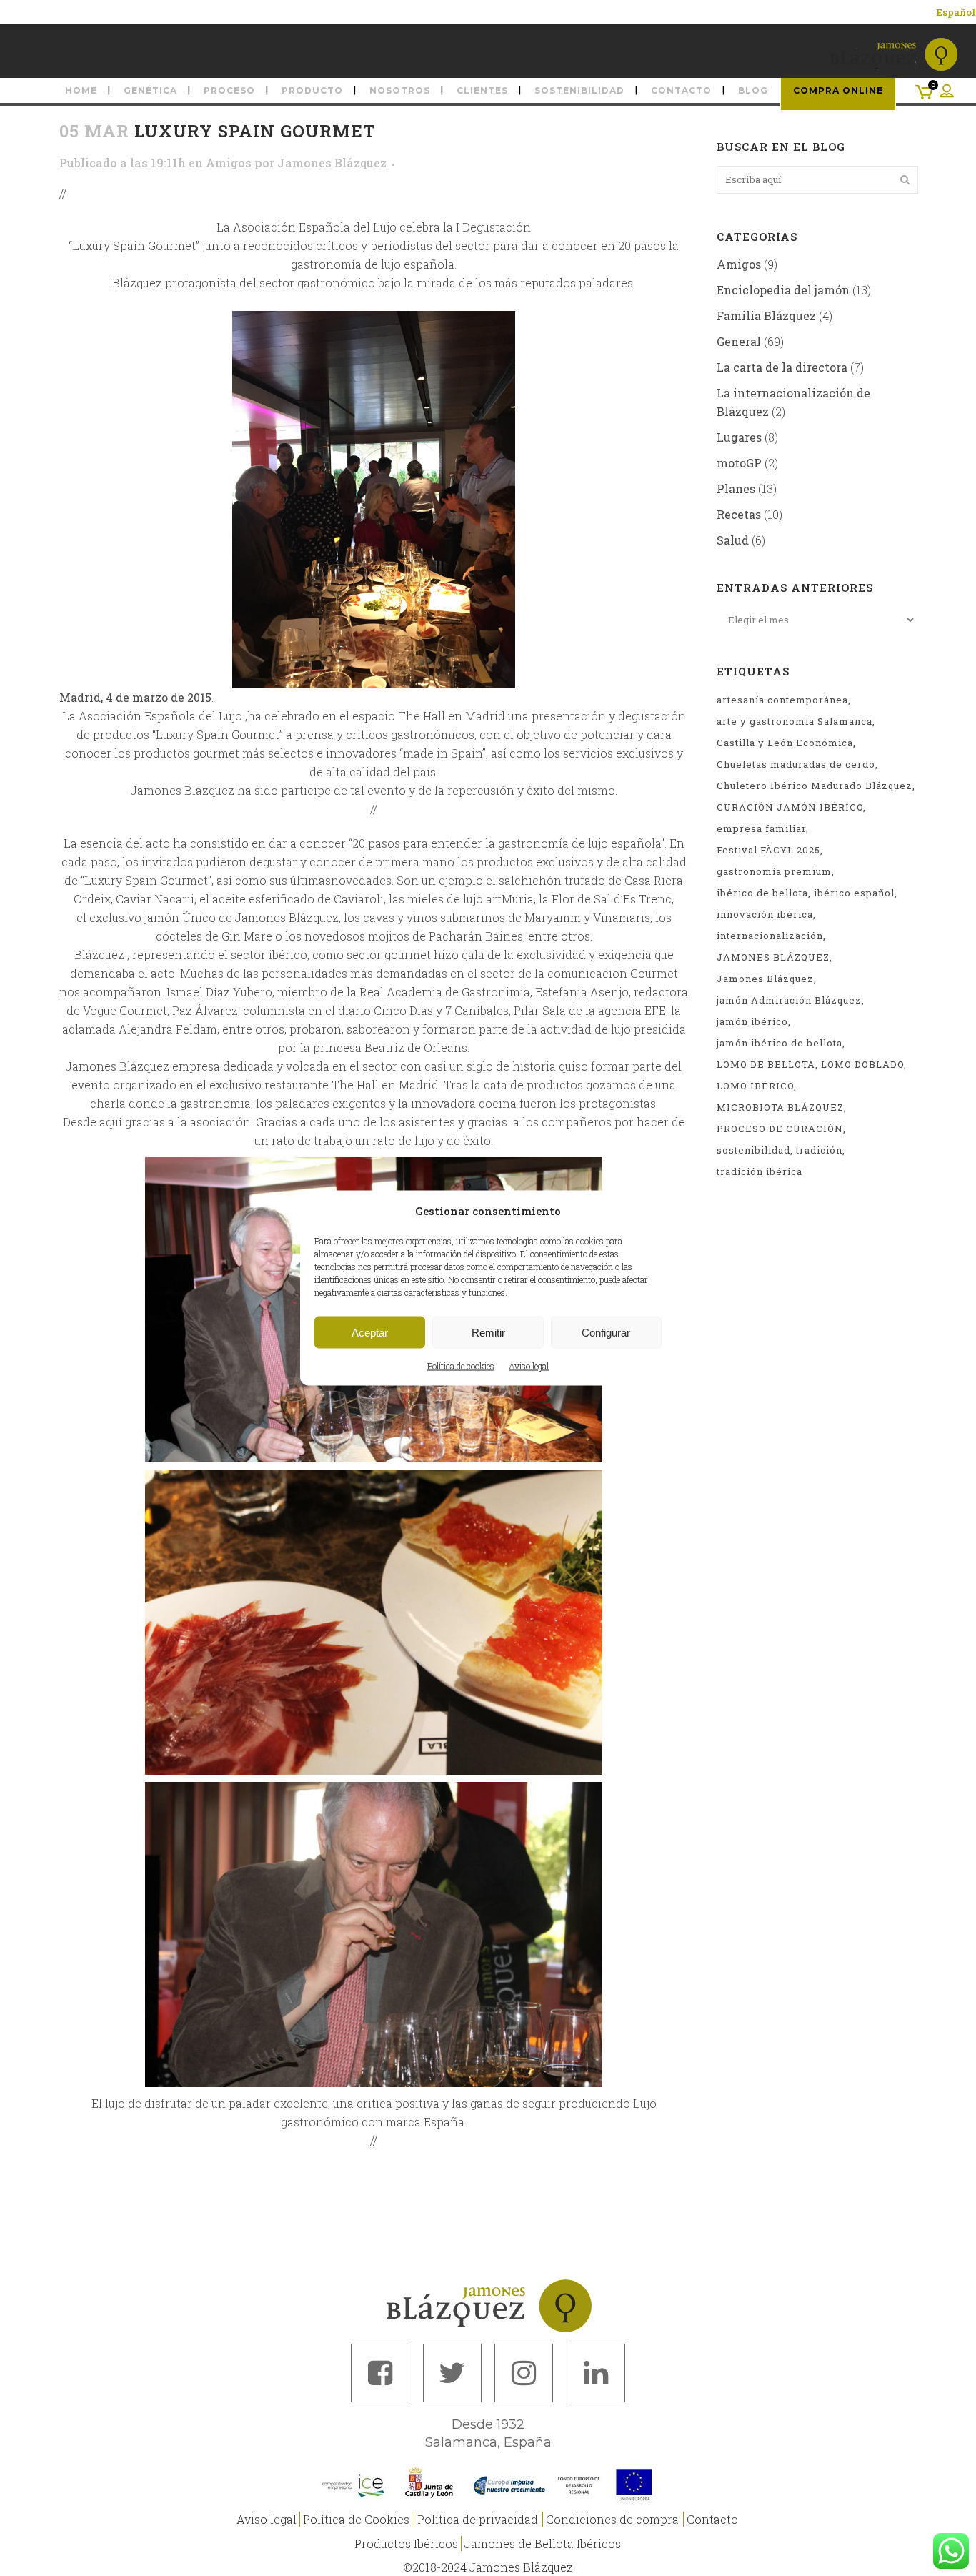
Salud (733, 540)
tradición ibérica (760, 1171)
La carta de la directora (782, 367)
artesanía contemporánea (782, 700)
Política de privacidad (478, 2519)
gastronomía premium (774, 871)
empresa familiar (761, 828)
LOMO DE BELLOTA (766, 1064)
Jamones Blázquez (332, 163)
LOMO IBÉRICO (755, 1086)
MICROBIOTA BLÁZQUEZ (780, 1107)
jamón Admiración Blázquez (789, 1000)
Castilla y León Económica (785, 743)
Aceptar (370, 1332)
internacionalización (770, 936)
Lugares (739, 437)
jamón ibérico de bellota (780, 1043)
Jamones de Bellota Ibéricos (543, 2543)
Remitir (488, 1332)
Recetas (739, 514)
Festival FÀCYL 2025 (768, 850)
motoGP (739, 463)
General (739, 341)
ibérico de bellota (762, 893)
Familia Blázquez (766, 316)
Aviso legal (529, 1366)
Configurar (606, 1332)
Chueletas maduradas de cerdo (796, 764)
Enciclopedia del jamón (783, 290)
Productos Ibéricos (406, 2543)
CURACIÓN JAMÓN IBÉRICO (790, 807)
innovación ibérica (765, 914)
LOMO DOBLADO (862, 1064)
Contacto (712, 2519)
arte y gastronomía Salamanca (795, 721)
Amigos (229, 163)
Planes (736, 489)
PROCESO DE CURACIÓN (780, 1129)
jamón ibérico (752, 1021)
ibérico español (854, 893)
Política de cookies (461, 1366)
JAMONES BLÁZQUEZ (773, 957)
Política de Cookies (356, 2519)
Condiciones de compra (612, 2519)
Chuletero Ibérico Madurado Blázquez (815, 786)
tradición (819, 1150)
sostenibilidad (753, 1150)
